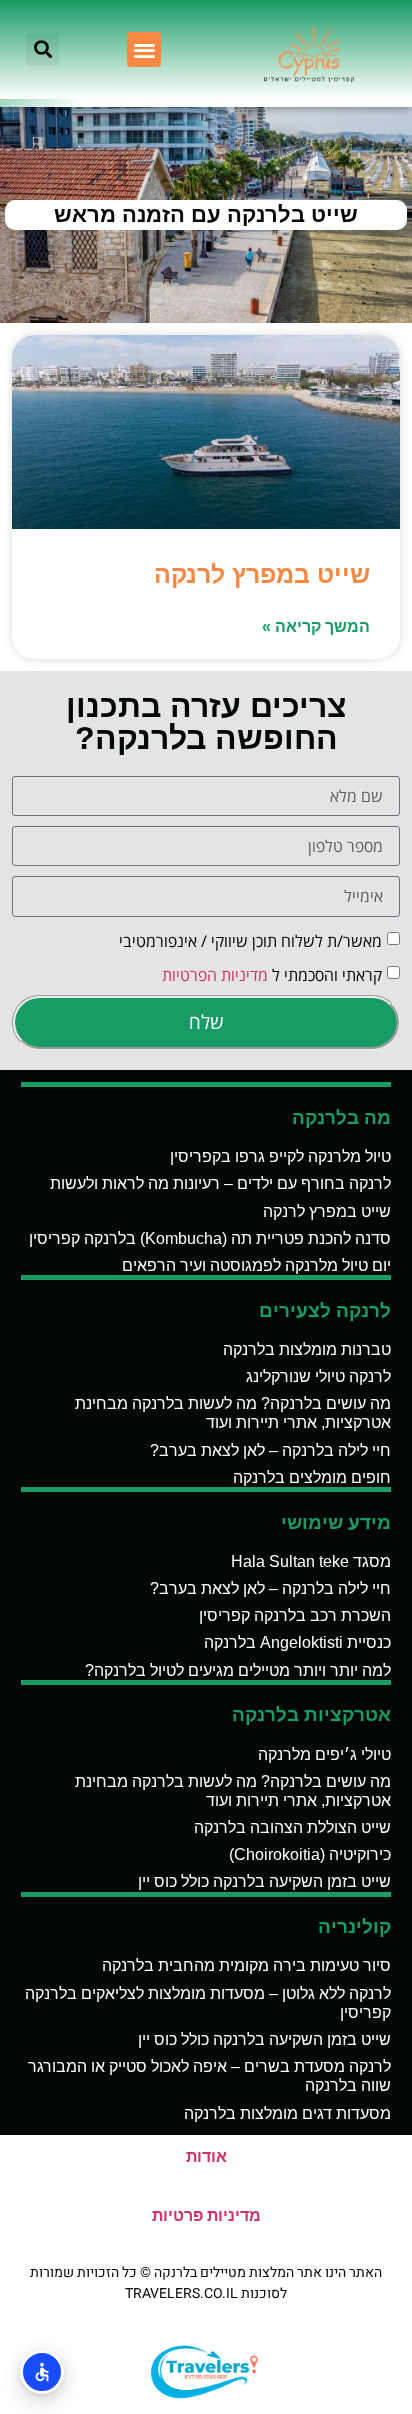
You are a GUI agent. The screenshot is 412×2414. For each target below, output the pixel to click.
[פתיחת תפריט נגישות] (42, 2372)
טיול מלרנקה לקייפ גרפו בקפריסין (280, 1156)
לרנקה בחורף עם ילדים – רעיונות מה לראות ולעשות (220, 1183)
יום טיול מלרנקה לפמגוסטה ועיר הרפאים (256, 1265)
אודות (206, 2156)
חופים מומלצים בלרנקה (312, 1477)
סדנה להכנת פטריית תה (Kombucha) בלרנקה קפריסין (210, 1238)
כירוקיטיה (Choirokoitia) (310, 1854)
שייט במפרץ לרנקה (262, 574)
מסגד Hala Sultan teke (311, 1561)
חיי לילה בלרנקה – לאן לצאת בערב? (270, 1450)
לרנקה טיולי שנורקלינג (318, 1376)
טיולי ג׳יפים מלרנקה (324, 1754)
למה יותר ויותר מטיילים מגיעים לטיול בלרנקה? (238, 1670)
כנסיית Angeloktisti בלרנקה (297, 1642)
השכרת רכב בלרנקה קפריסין (295, 1615)
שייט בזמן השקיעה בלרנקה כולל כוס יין (264, 1881)
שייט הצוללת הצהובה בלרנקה (292, 1827)
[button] (144, 49)
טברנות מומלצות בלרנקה (307, 1349)
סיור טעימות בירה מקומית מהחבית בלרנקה (246, 1965)
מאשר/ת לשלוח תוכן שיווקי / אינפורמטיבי (250, 940)
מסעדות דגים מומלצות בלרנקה (287, 2113)
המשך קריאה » (316, 626)
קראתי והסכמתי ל (272, 974)
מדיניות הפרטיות (215, 974)
